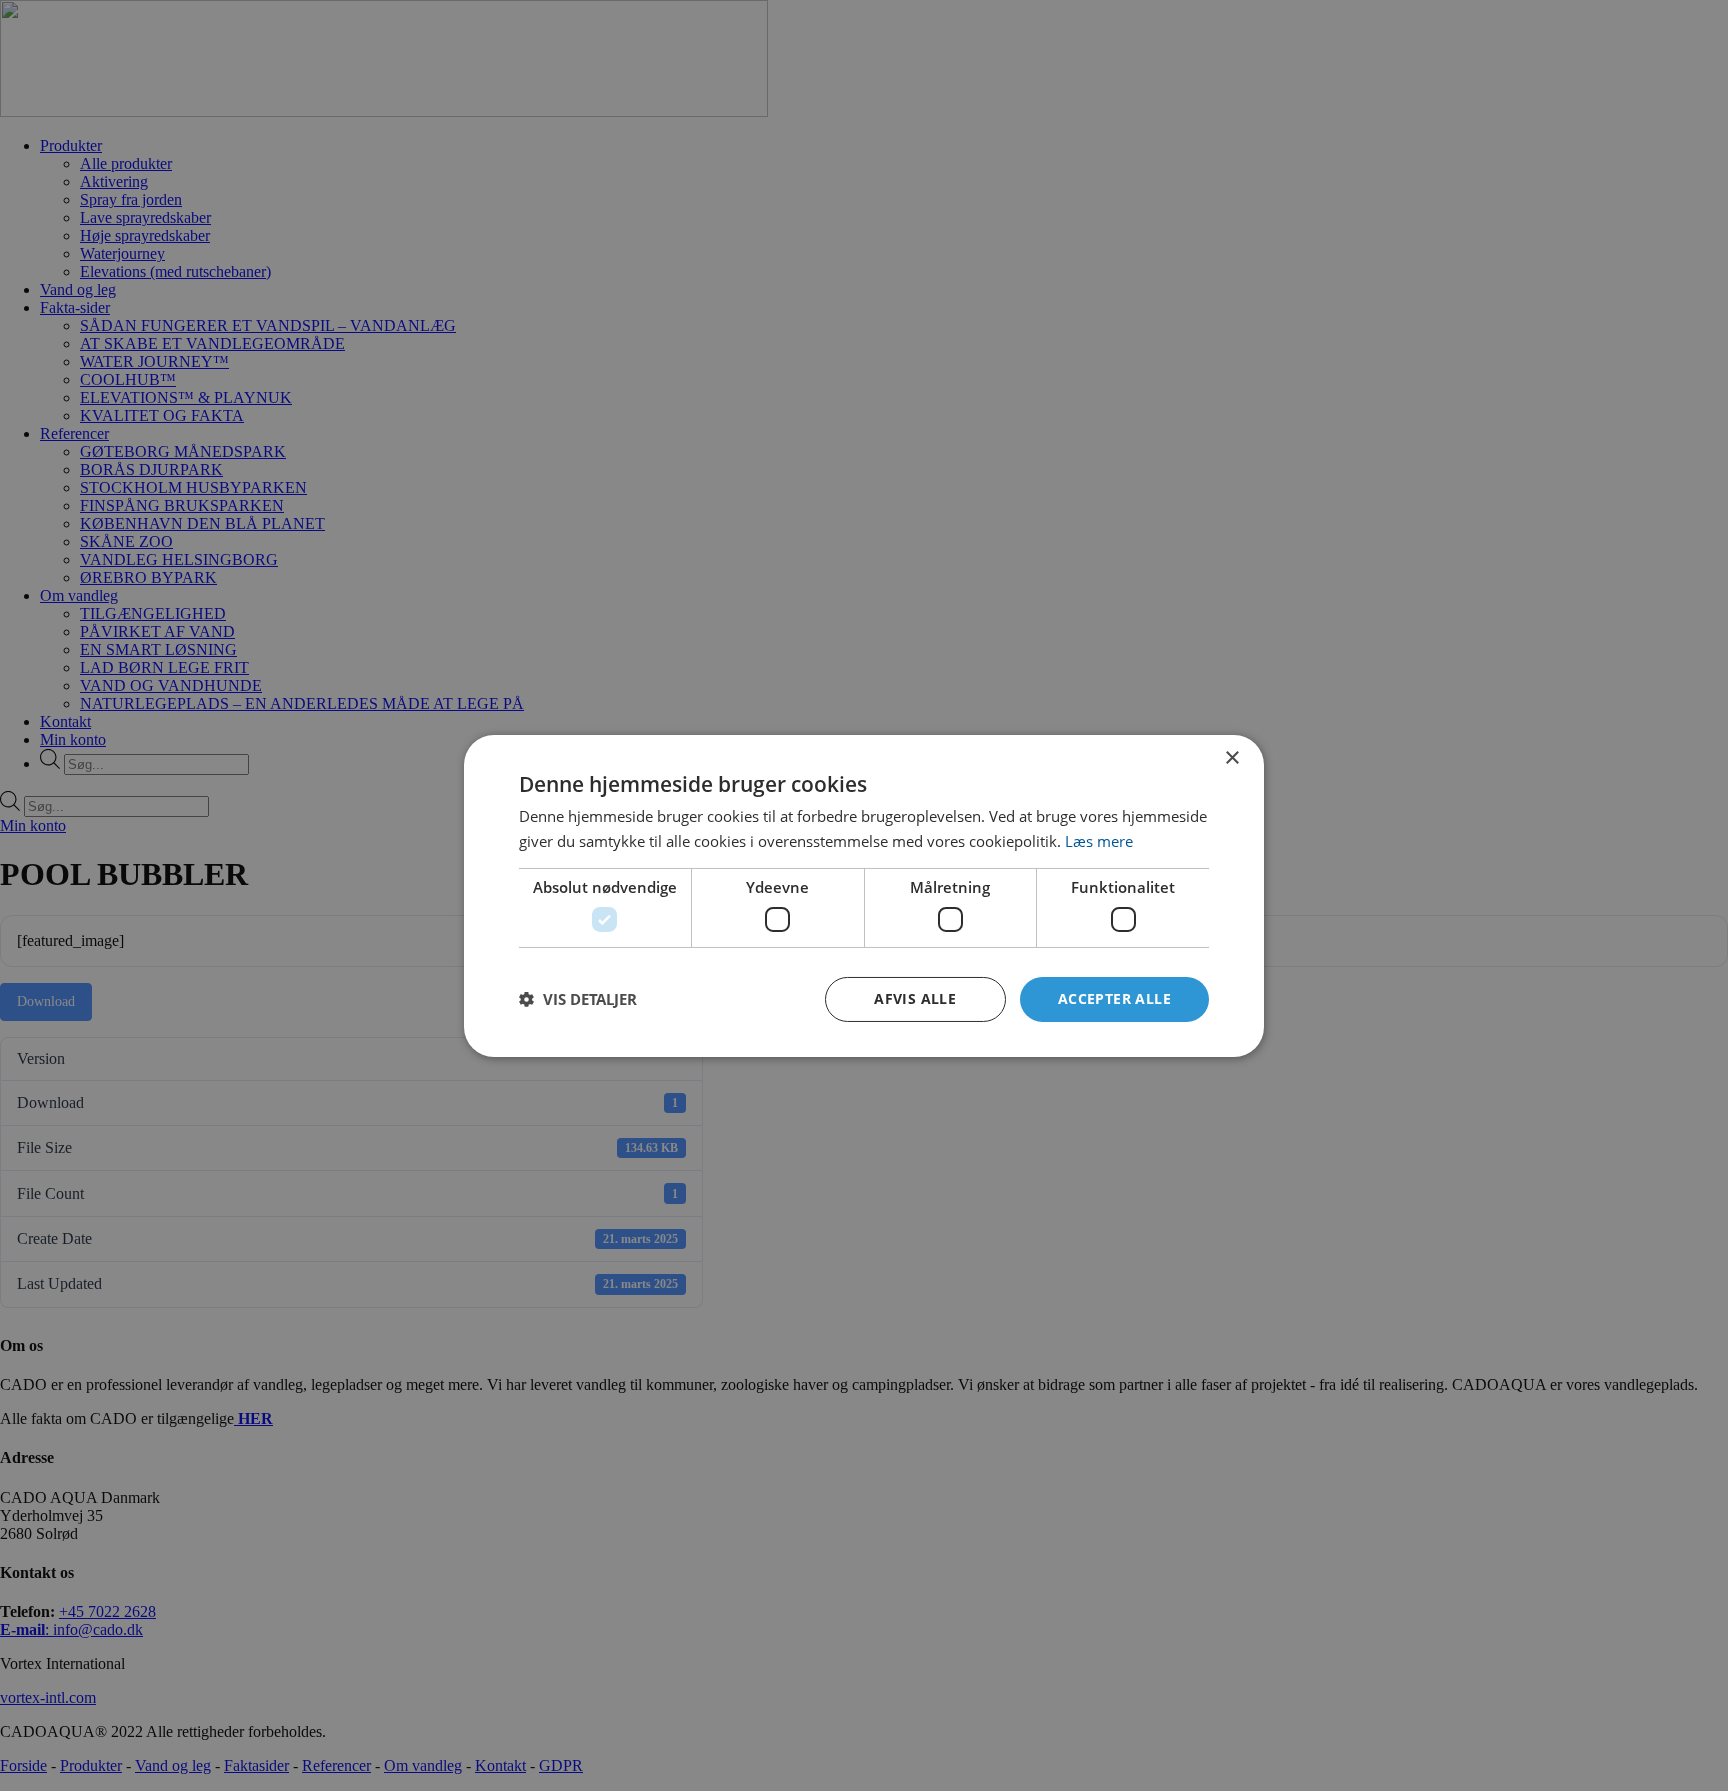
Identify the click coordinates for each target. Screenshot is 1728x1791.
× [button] (1231, 757)
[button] (578, 999)
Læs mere (1099, 841)
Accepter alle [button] (1114, 998)
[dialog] (864, 895)
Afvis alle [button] (915, 998)
